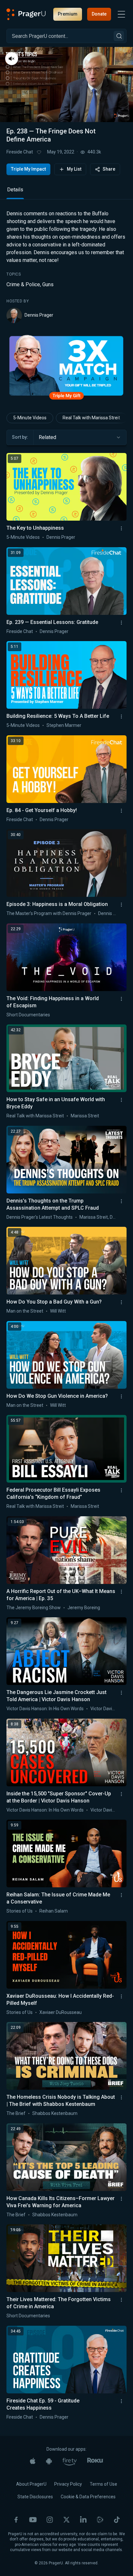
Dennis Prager (39, 315)
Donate (99, 14)
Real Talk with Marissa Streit (91, 418)
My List (74, 169)
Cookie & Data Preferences (88, 2497)
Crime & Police (23, 284)
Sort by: (20, 437)
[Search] (119, 36)
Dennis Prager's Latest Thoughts (40, 1217)
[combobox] (80, 437)
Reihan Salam (54, 1911)
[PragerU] (26, 14)
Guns (48, 284)
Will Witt (58, 1311)
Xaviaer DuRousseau (61, 2012)
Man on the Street (25, 1311)
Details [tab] (15, 190)
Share (109, 169)
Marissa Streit (85, 1116)
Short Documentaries (28, 1015)
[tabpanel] (66, 266)
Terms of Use (103, 2484)
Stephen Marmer (64, 725)
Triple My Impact (28, 169)
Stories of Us (20, 1911)
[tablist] (66, 192)
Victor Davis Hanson (111, 1709)
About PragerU (31, 2484)
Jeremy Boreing (84, 1608)
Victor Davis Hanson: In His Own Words (45, 1709)
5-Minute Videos (30, 418)
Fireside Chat (20, 152)
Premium (68, 14)
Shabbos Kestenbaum (55, 2113)
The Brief (16, 2113)
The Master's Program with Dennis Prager (49, 913)
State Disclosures (35, 2497)
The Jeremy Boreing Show (34, 1608)
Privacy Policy (68, 2484)
